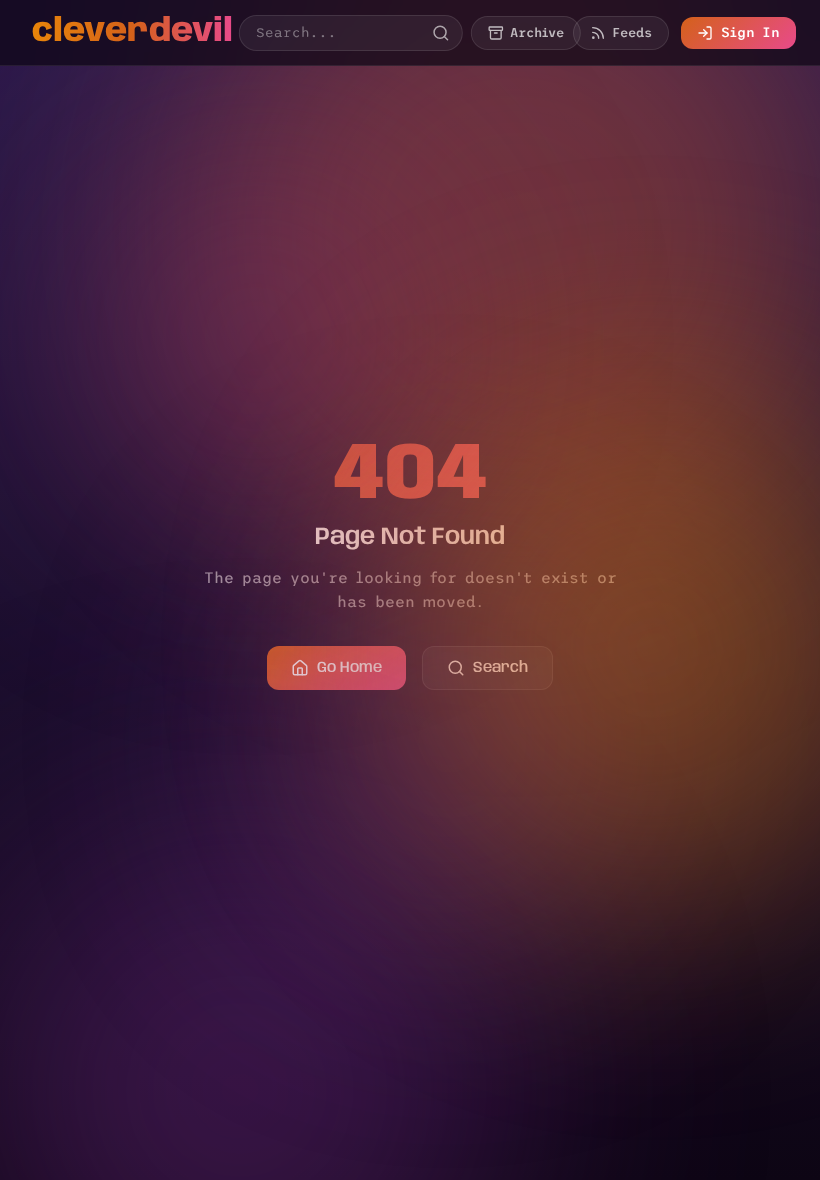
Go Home (349, 668)
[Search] (441, 33)
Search (500, 668)
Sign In (750, 32)
